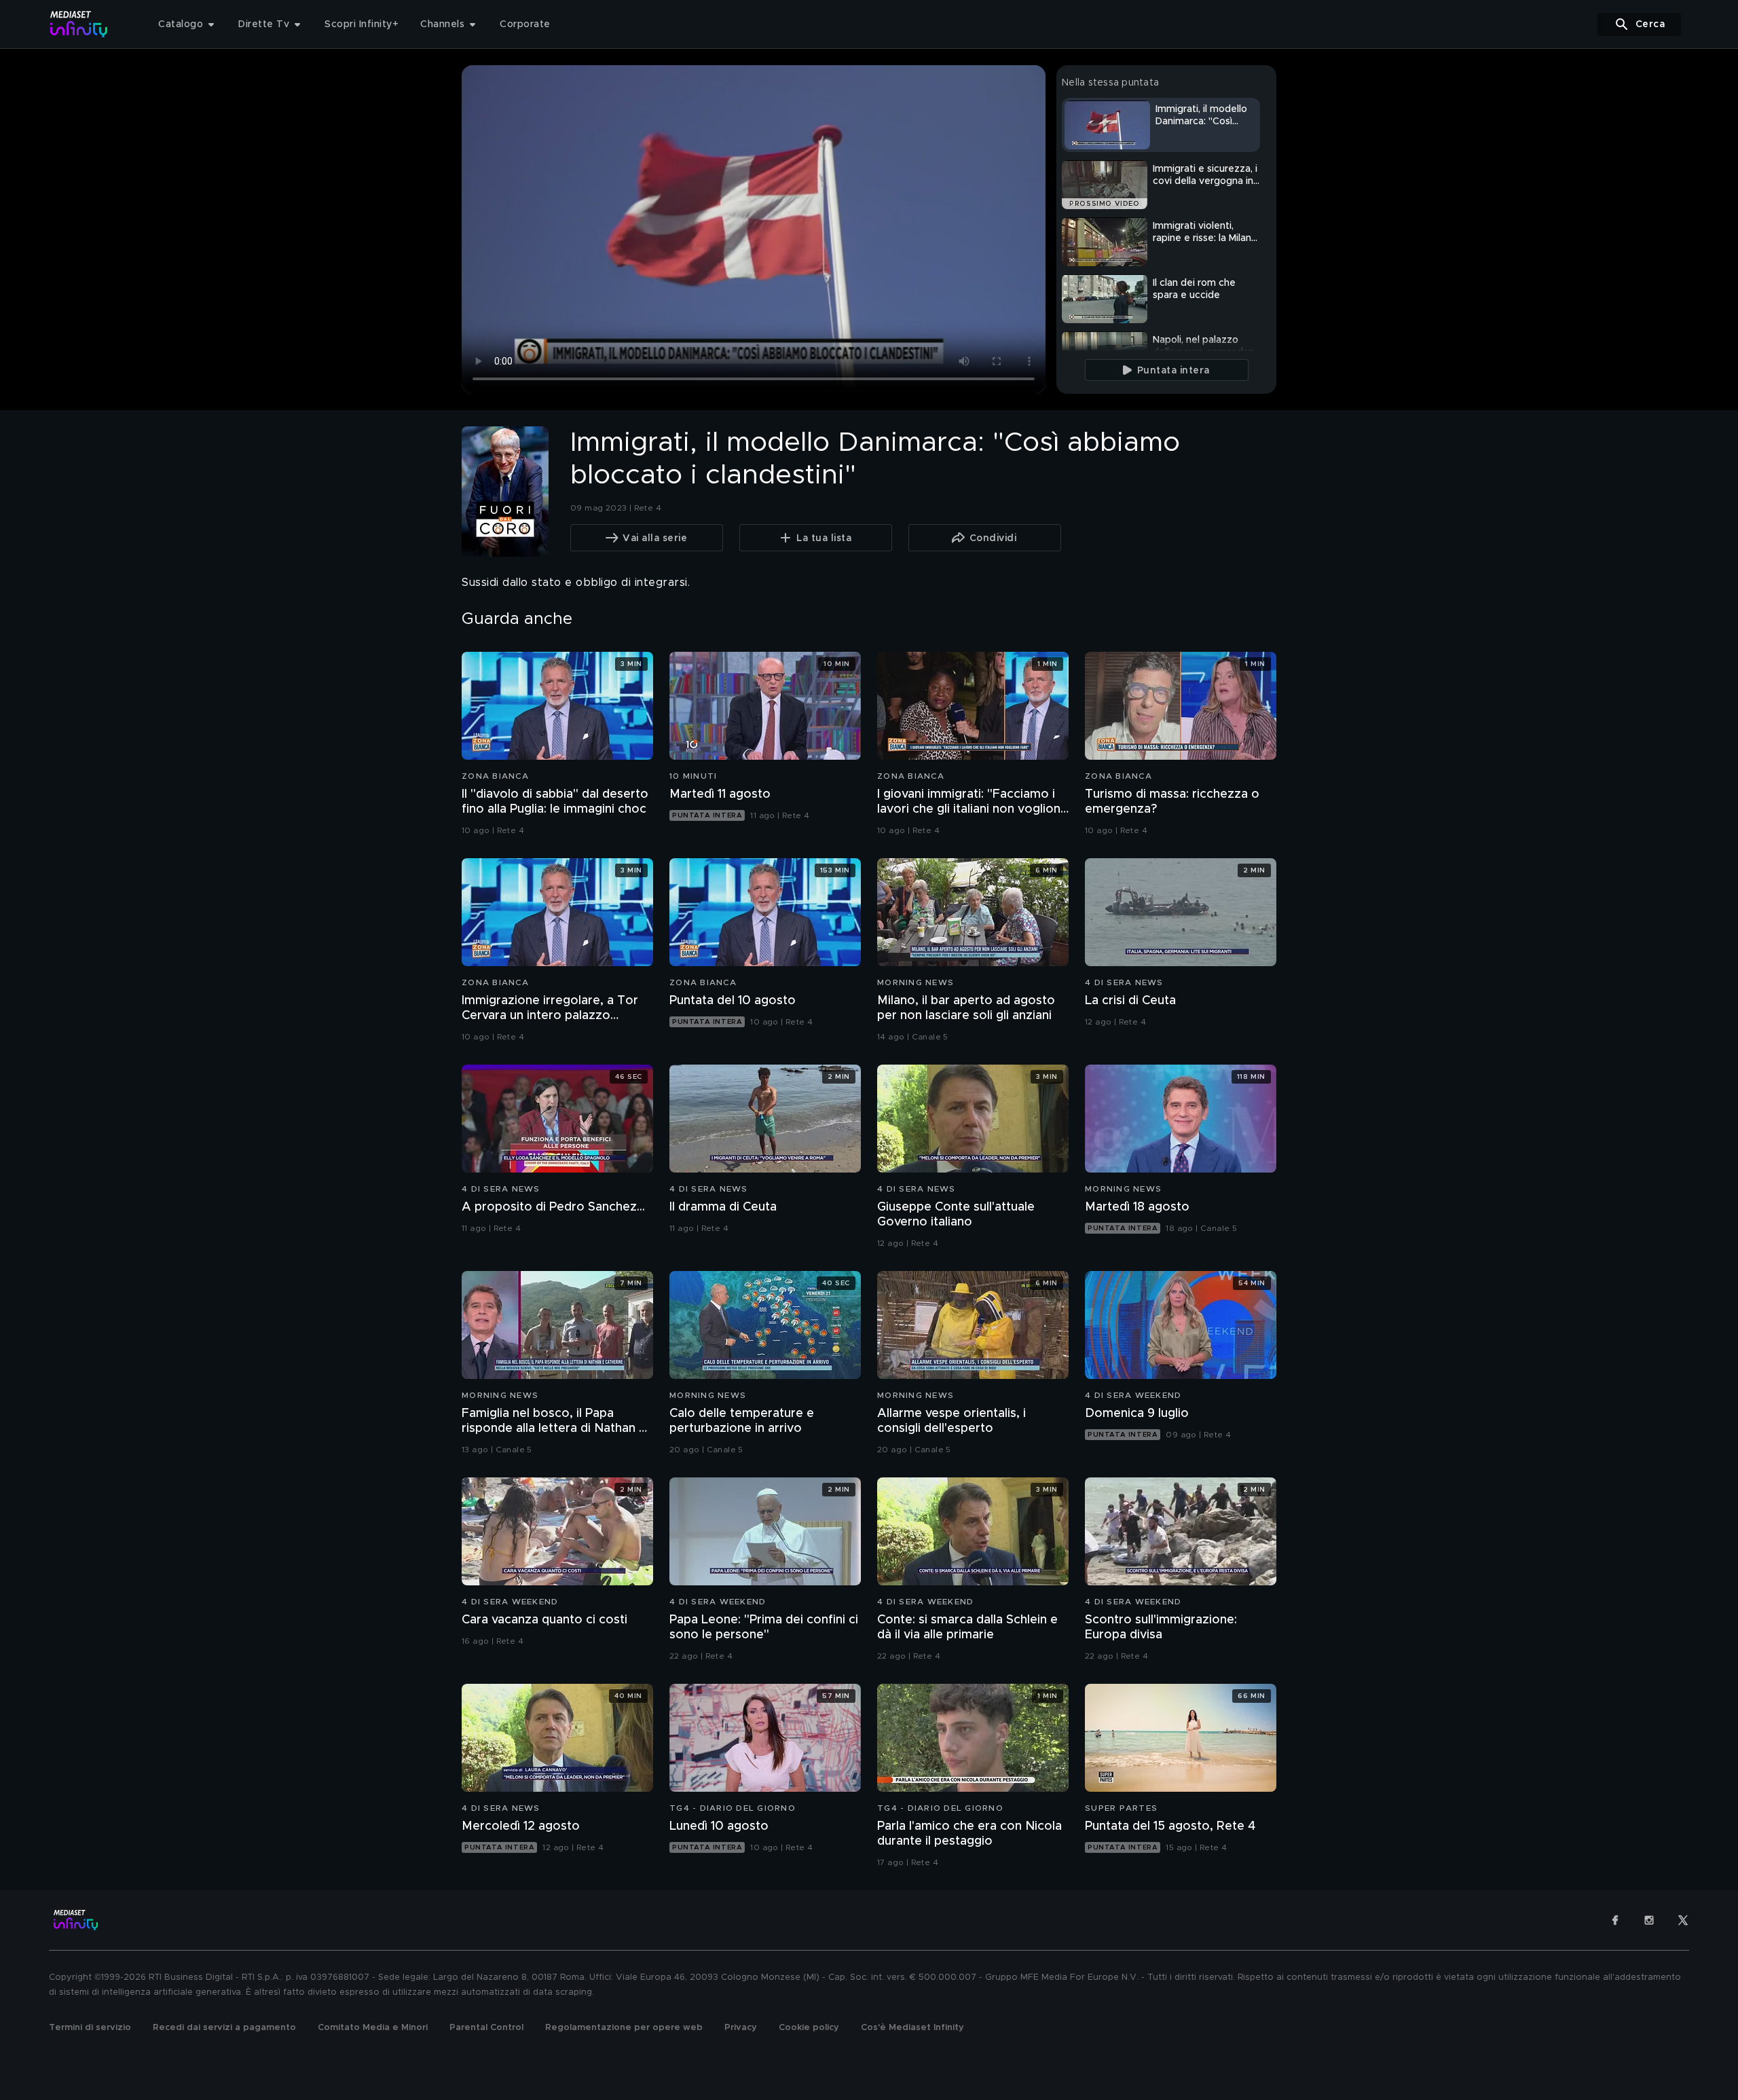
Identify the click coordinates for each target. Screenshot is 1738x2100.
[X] (1683, 1920)
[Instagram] (1649, 1920)
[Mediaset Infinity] (79, 24)
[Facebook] (1615, 1920)
